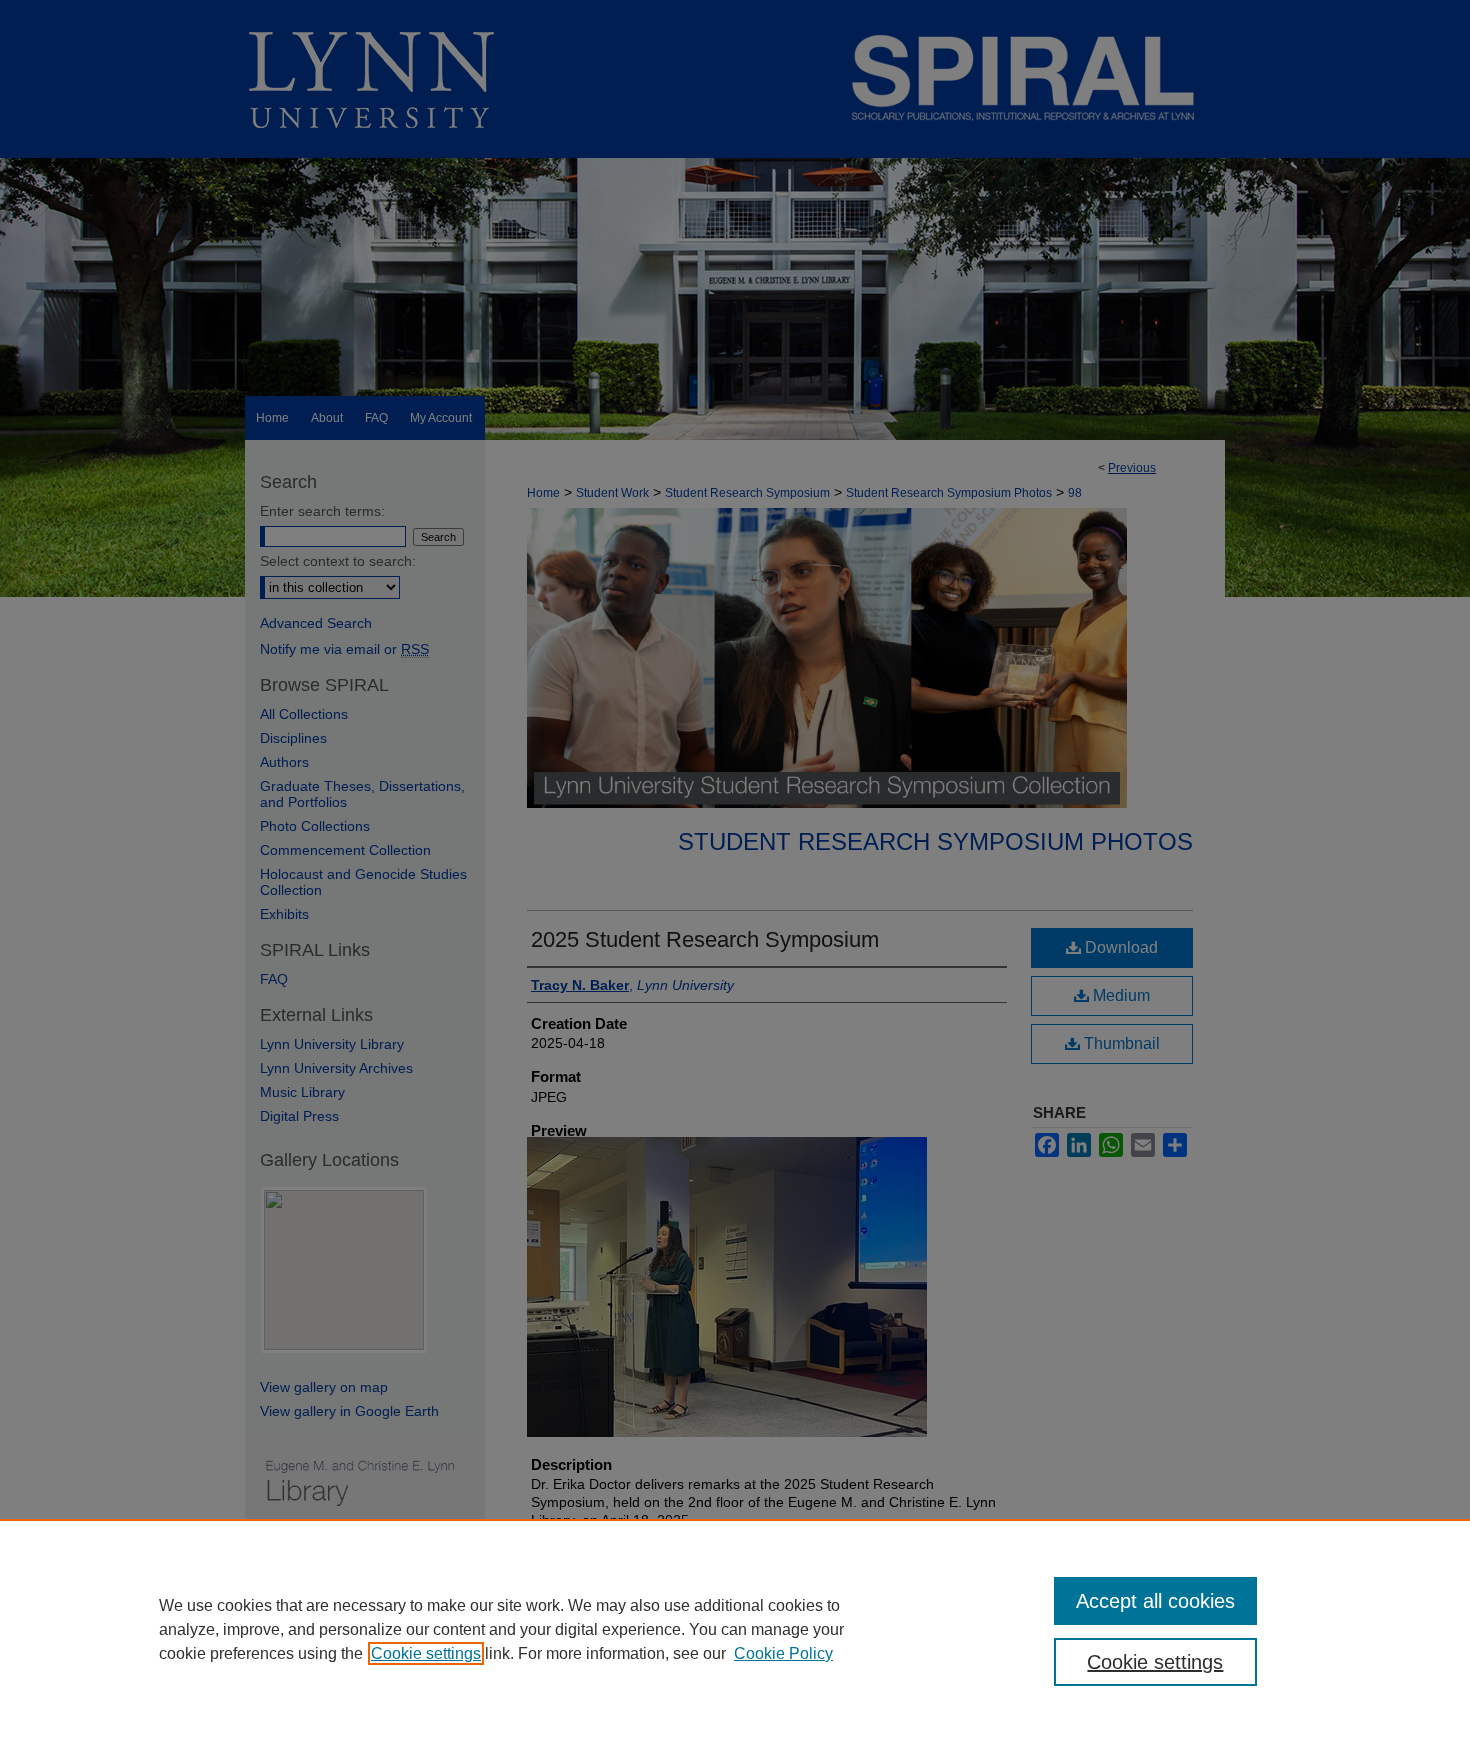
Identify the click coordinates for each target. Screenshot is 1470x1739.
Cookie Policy (783, 1653)
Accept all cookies (1155, 1601)
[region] (735, 1629)
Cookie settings (426, 1653)
